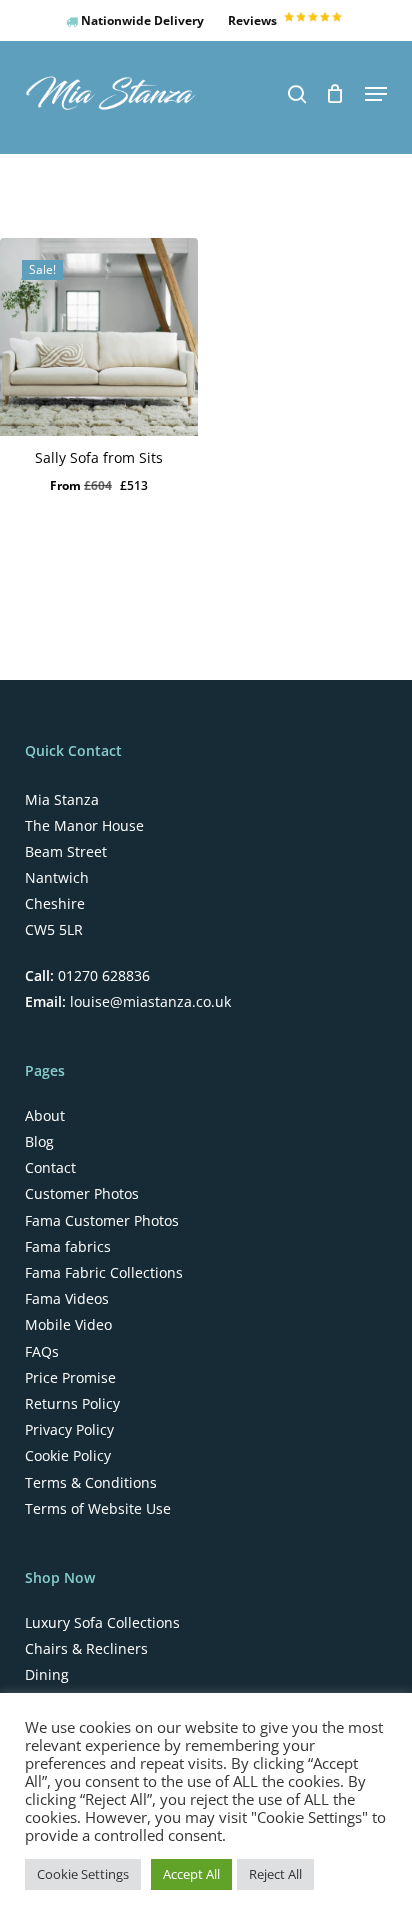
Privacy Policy (69, 1430)
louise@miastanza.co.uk (148, 1001)
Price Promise (70, 1378)
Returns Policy (72, 1404)
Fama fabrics (68, 1247)
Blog (39, 1142)
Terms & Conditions (91, 1483)
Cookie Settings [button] (83, 1874)
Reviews (254, 20)
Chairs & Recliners (86, 1649)
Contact (50, 1168)
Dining (47, 1675)
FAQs (42, 1352)
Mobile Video (68, 1325)
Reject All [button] (275, 1874)
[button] (376, 94)
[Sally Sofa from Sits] (99, 337)
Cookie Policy (68, 1456)
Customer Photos (82, 1194)
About (45, 1116)
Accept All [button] (191, 1874)
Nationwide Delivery (141, 20)
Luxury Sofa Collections (102, 1623)
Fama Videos (67, 1299)
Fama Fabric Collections (104, 1273)
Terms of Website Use (98, 1509)
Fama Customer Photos (102, 1221)
